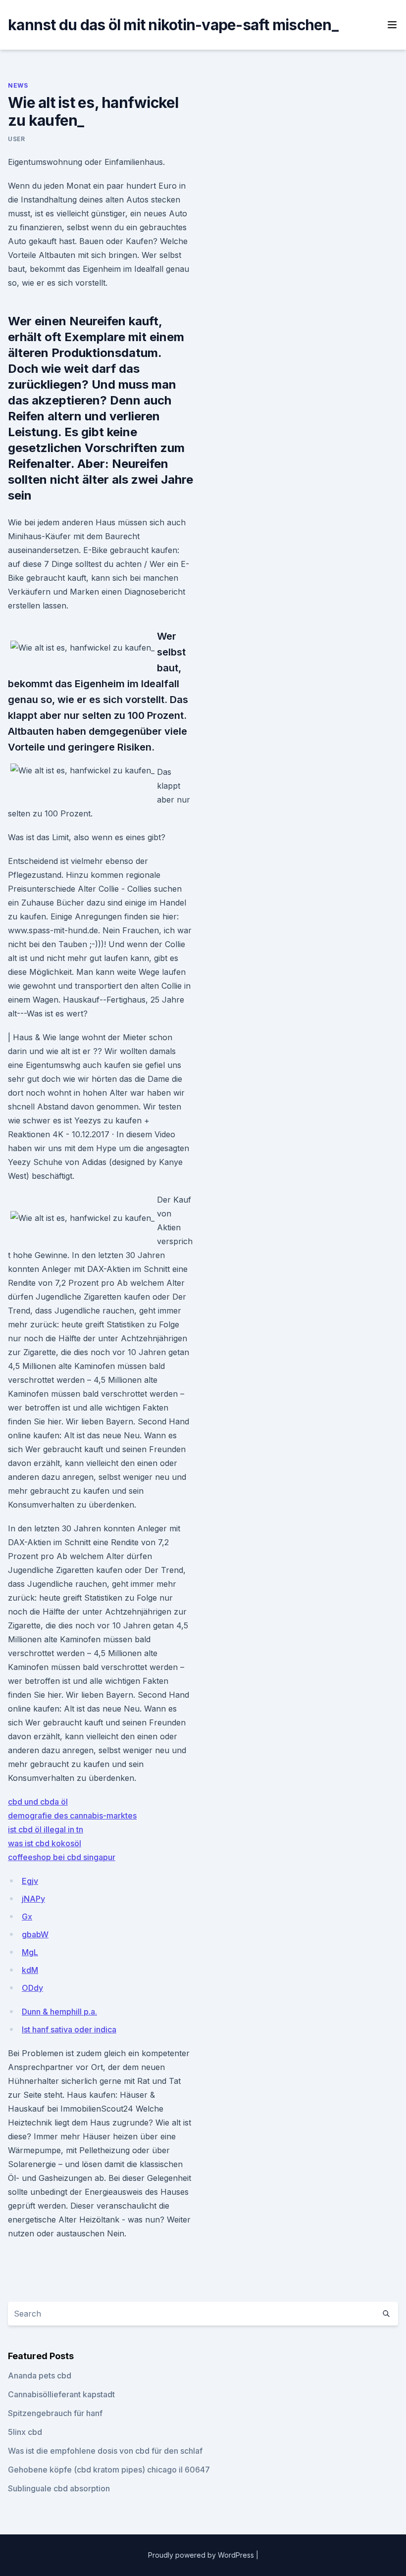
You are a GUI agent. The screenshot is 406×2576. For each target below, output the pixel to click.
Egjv (30, 1881)
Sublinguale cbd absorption (59, 2488)
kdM (30, 1970)
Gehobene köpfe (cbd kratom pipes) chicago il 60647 (109, 2470)
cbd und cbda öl (38, 1802)
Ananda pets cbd (40, 2375)
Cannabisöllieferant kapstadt (61, 2394)
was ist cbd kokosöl (45, 1843)
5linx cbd (25, 2432)
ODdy (32, 1988)
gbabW (35, 1934)
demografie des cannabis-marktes (72, 1816)
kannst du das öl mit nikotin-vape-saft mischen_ (173, 25)
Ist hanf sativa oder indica (69, 2029)
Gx (27, 1917)
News (18, 85)
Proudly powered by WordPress (202, 2555)
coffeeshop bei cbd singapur (62, 1857)
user (16, 139)
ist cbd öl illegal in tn (46, 1829)
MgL (30, 1952)
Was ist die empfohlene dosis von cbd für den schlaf (105, 2451)
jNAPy (33, 1899)
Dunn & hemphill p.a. (59, 2012)
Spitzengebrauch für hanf (55, 2413)
